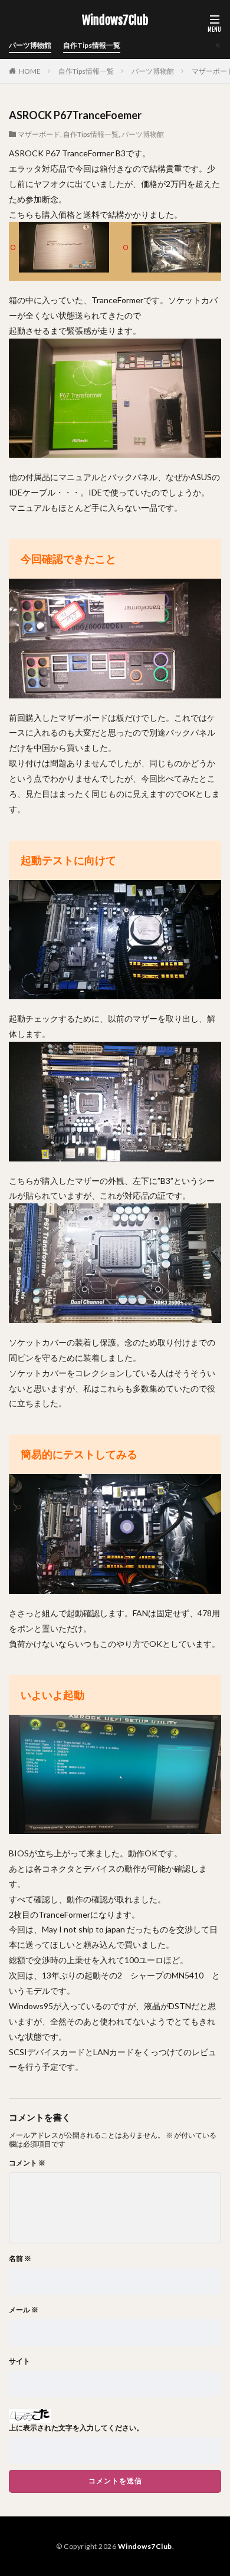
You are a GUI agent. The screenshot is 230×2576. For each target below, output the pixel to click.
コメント (27, 2163)
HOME (30, 71)
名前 (20, 2259)
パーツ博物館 (30, 45)
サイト (19, 2361)
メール (24, 2310)
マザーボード (39, 134)
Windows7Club (115, 21)
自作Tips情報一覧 (92, 45)
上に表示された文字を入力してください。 (76, 2428)
